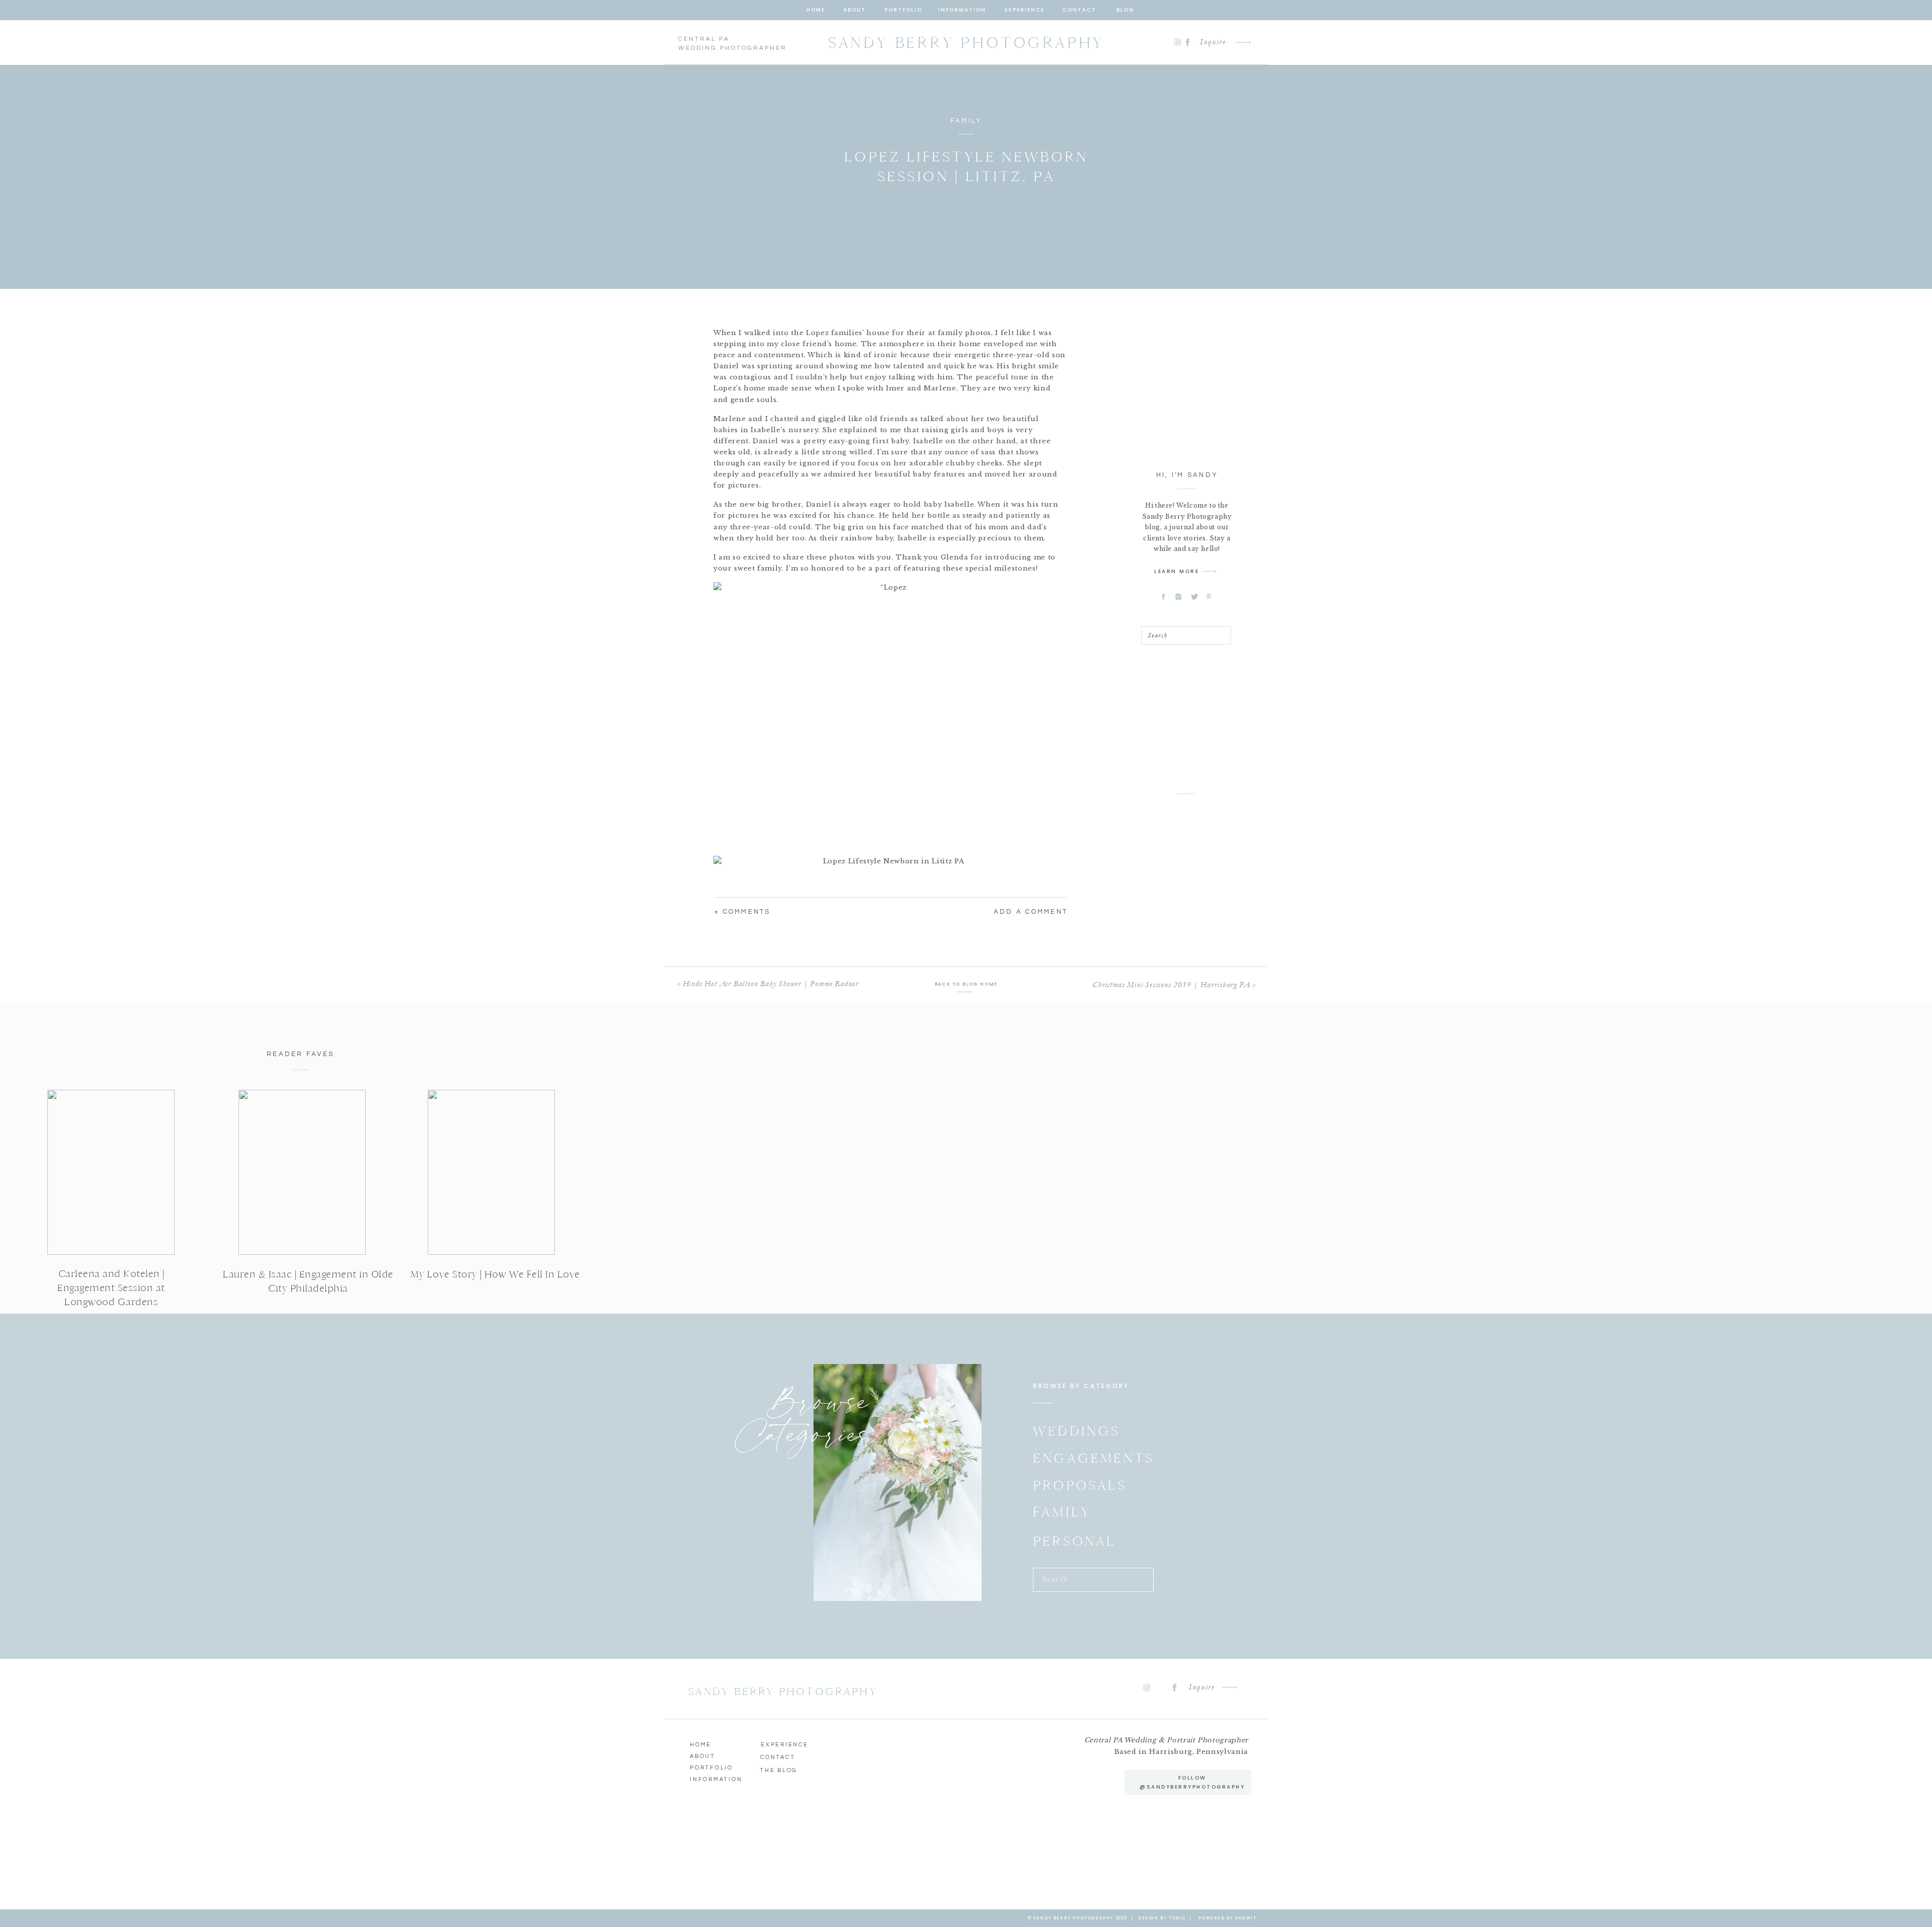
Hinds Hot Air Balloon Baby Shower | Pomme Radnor (771, 984)
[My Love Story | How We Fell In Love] (491, 1172)
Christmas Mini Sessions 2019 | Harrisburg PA (1171, 985)
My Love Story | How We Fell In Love (495, 1274)
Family (967, 121)
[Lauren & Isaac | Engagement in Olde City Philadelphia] (302, 1172)
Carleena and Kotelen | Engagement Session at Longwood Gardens (111, 1288)
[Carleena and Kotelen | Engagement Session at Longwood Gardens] (111, 1172)
